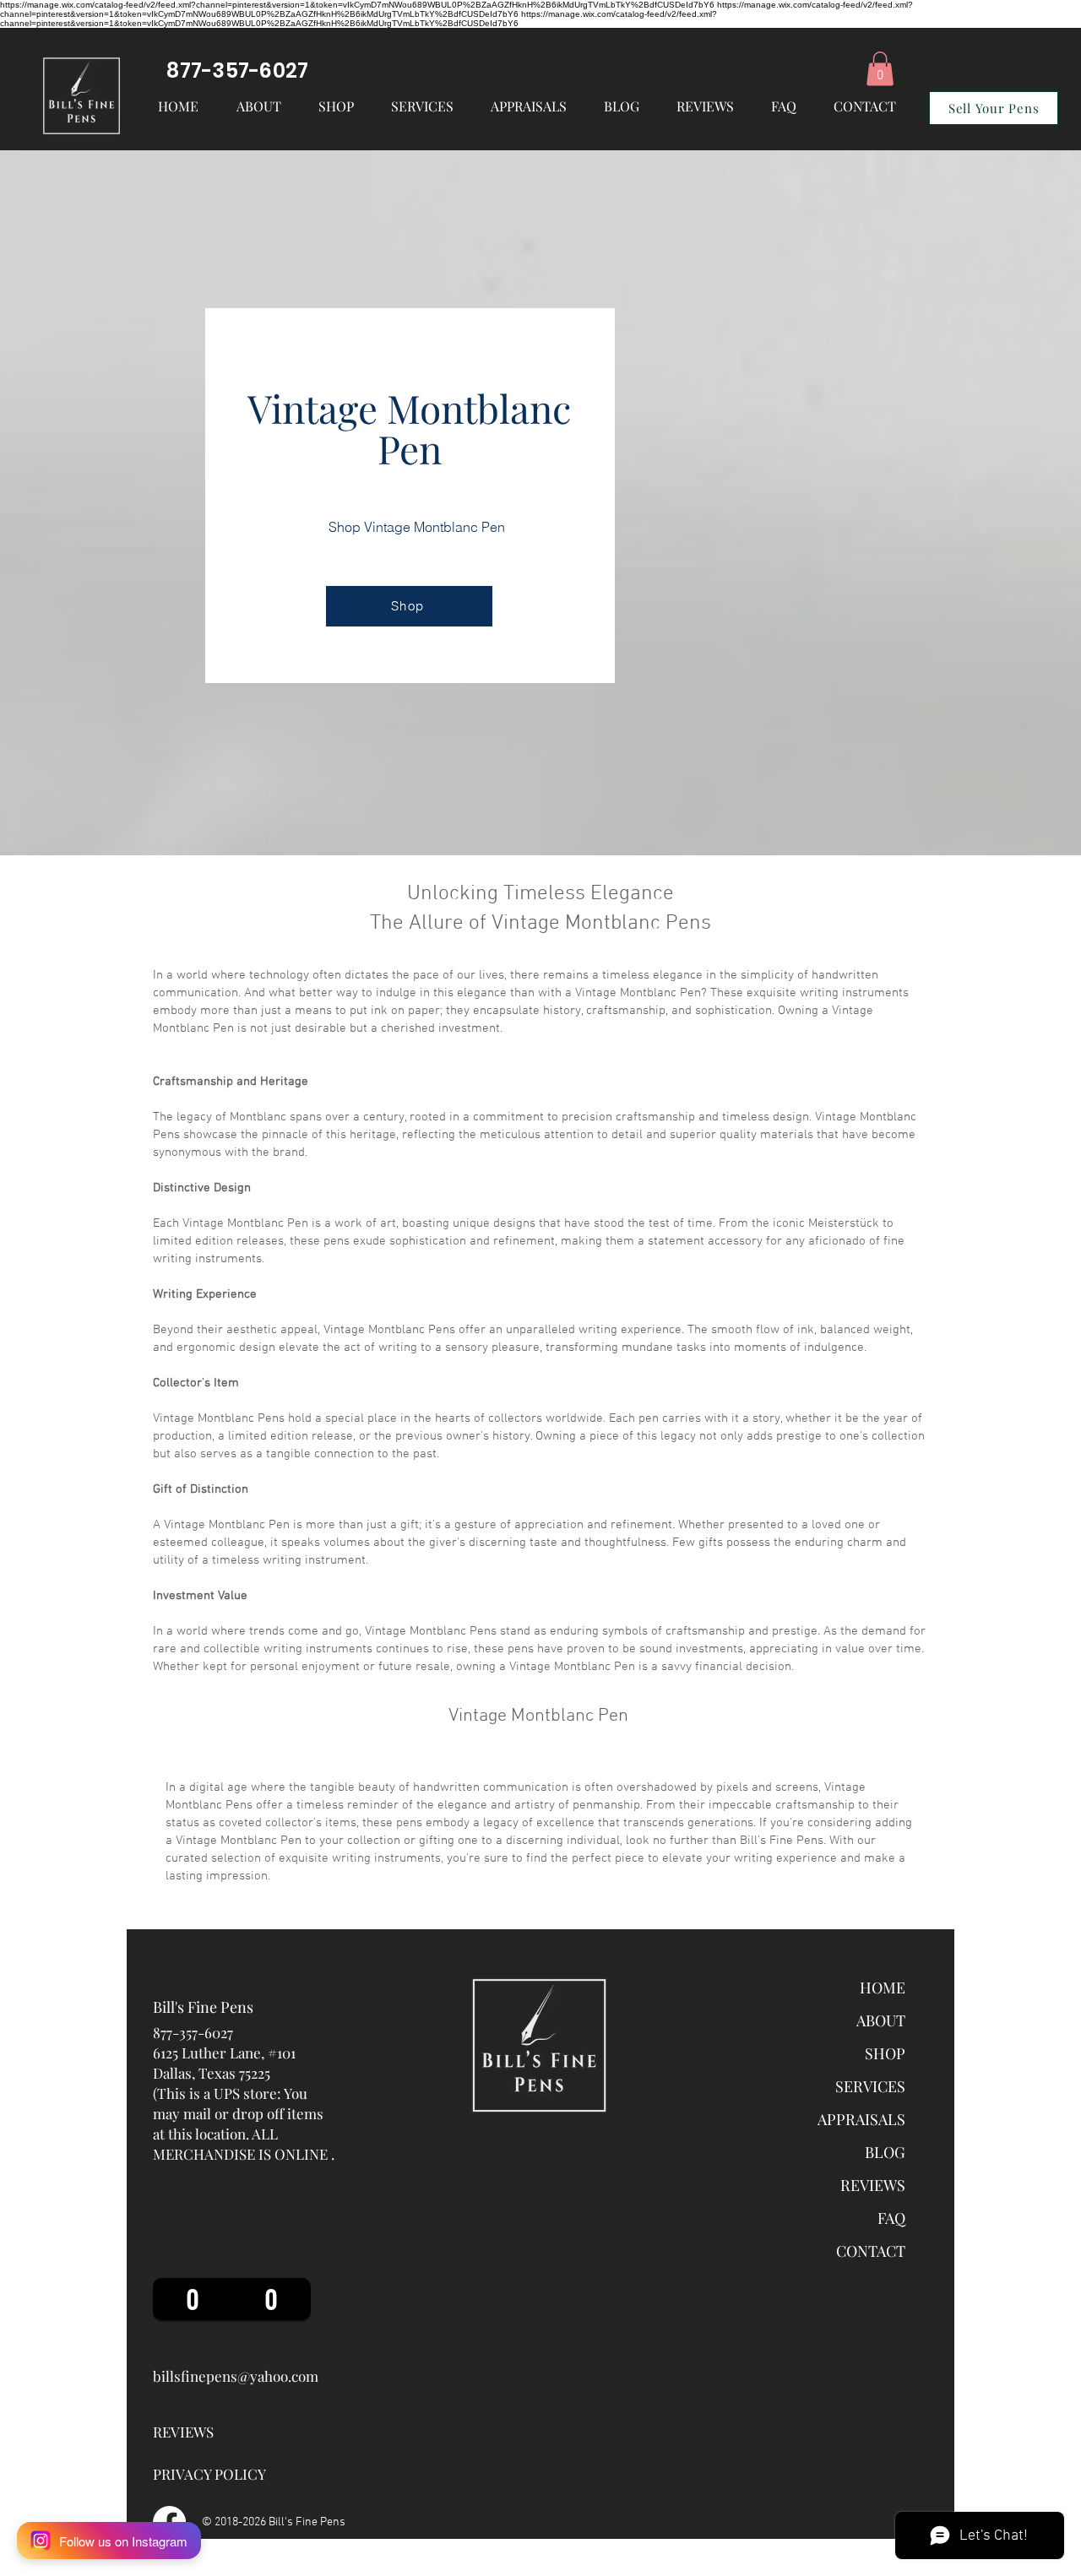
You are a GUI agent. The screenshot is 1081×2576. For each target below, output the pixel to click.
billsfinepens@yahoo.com (236, 2376)
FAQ (891, 2218)
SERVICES (870, 2086)
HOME (883, 1988)
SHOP (885, 2053)
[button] (422, 106)
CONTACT (871, 2251)
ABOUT (881, 2020)
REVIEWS (873, 2185)
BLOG (885, 2152)
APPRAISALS (861, 2119)
